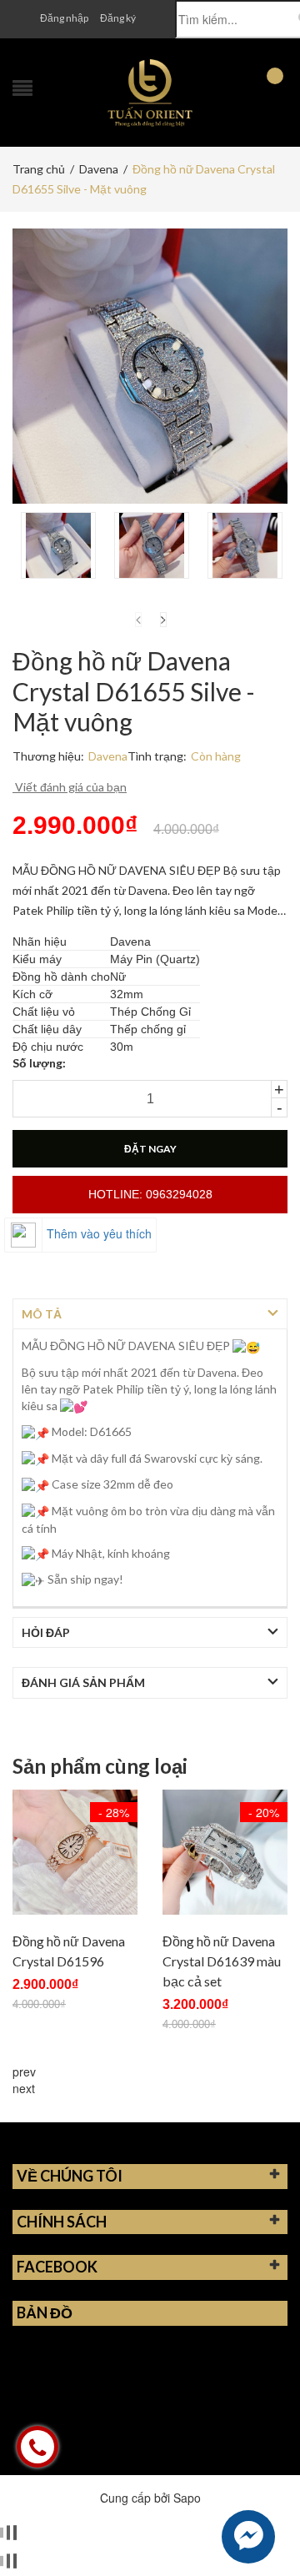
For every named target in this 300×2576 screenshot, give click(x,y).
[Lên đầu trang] (267, 2526)
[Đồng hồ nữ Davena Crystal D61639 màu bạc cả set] (225, 1852)
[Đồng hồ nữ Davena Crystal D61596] (75, 1852)
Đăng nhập (64, 18)
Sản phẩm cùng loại (100, 1766)
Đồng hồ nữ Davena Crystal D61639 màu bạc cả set (222, 1961)
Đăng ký (118, 18)
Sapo (187, 2498)
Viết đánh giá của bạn (70, 787)
